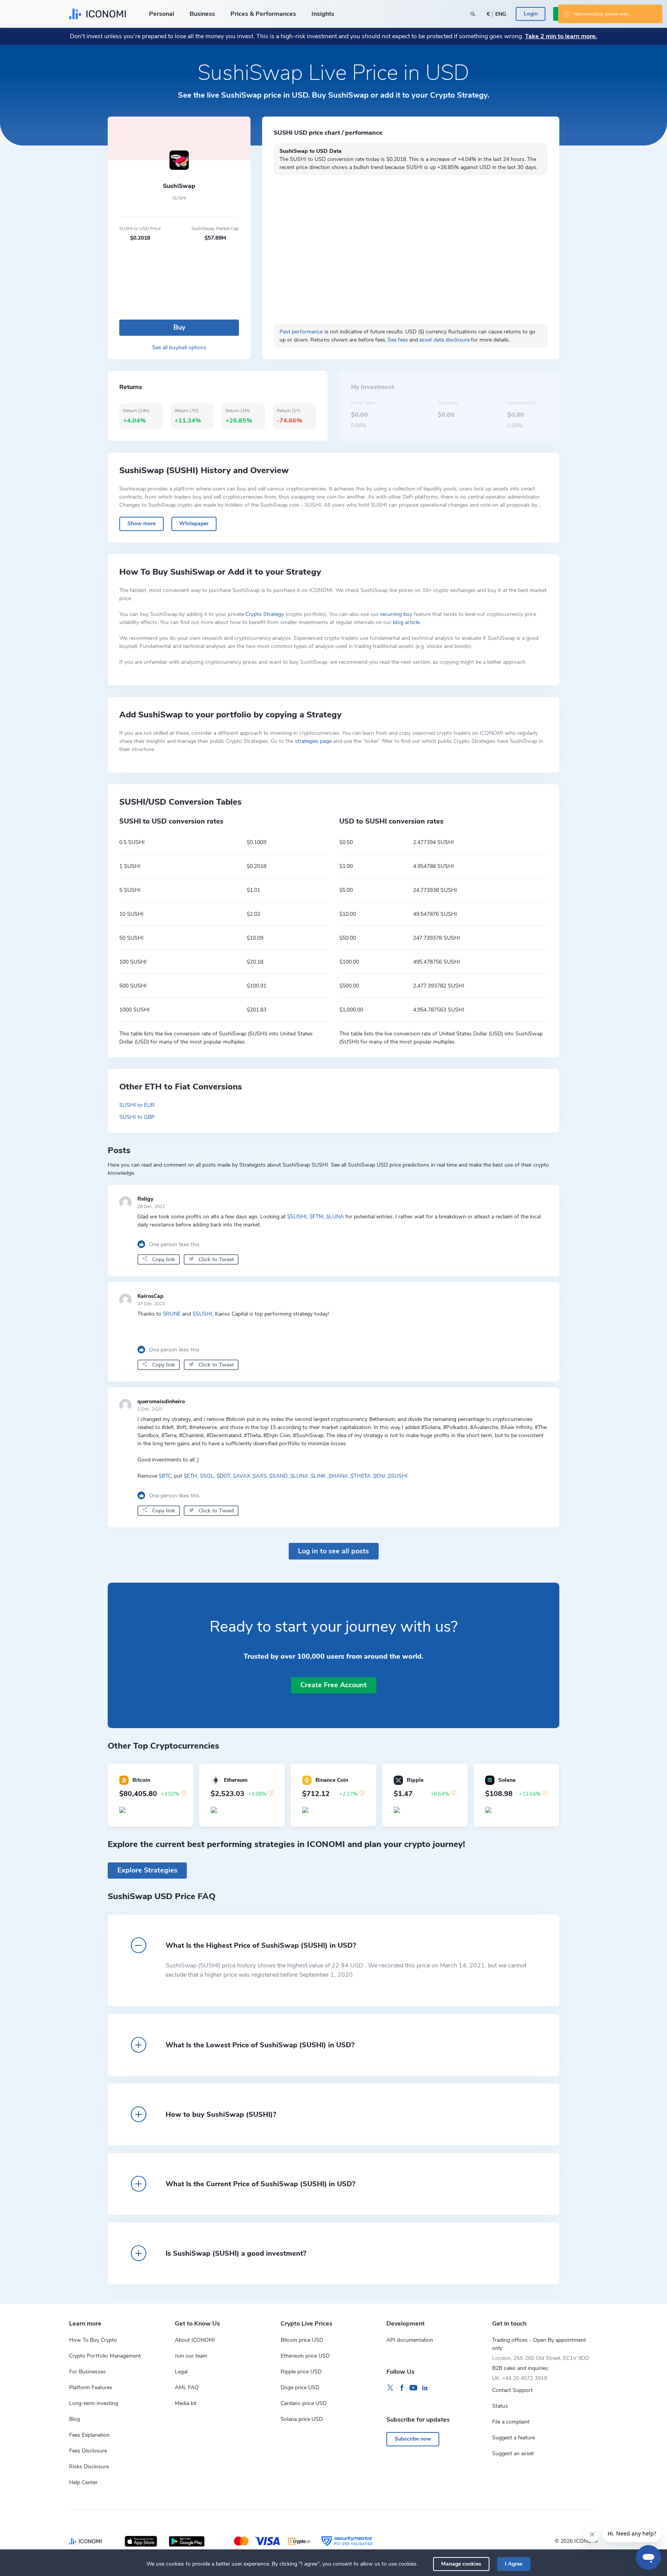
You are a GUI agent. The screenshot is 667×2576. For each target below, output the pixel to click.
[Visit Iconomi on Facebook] (402, 2388)
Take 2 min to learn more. (561, 36)
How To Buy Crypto (93, 2340)
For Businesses (87, 2372)
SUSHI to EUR (137, 1105)
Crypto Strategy (265, 614)
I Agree (514, 2564)
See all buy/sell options (179, 348)
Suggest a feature (514, 2438)
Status (500, 2406)
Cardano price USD (304, 2403)
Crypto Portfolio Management (105, 2356)
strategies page (313, 741)
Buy (179, 327)
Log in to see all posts (333, 1551)
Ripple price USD (301, 2372)
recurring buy (396, 614)
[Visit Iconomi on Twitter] (390, 2388)
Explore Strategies (147, 1870)
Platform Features (91, 2387)
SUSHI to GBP (137, 1117)
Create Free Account (333, 1685)
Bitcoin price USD (302, 2340)
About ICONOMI (195, 2340)
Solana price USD (302, 2419)
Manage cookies (461, 2564)
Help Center (83, 2482)
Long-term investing (94, 2403)
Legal (181, 2372)
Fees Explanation (89, 2435)
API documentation (410, 2340)
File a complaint (511, 2422)
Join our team (191, 2356)
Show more (141, 523)
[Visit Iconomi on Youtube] (413, 2388)
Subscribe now (413, 2439)
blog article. (407, 622)
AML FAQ (187, 2387)
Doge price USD (300, 2387)
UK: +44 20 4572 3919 (520, 2378)
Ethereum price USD (305, 2356)
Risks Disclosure (89, 2467)
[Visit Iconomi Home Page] (97, 14)
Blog (74, 2419)
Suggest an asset (513, 2453)
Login (531, 14)
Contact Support (512, 2390)
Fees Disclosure (88, 2451)
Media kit (186, 2403)
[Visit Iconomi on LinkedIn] (425, 2388)
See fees (398, 340)
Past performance (301, 332)
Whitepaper (194, 523)
